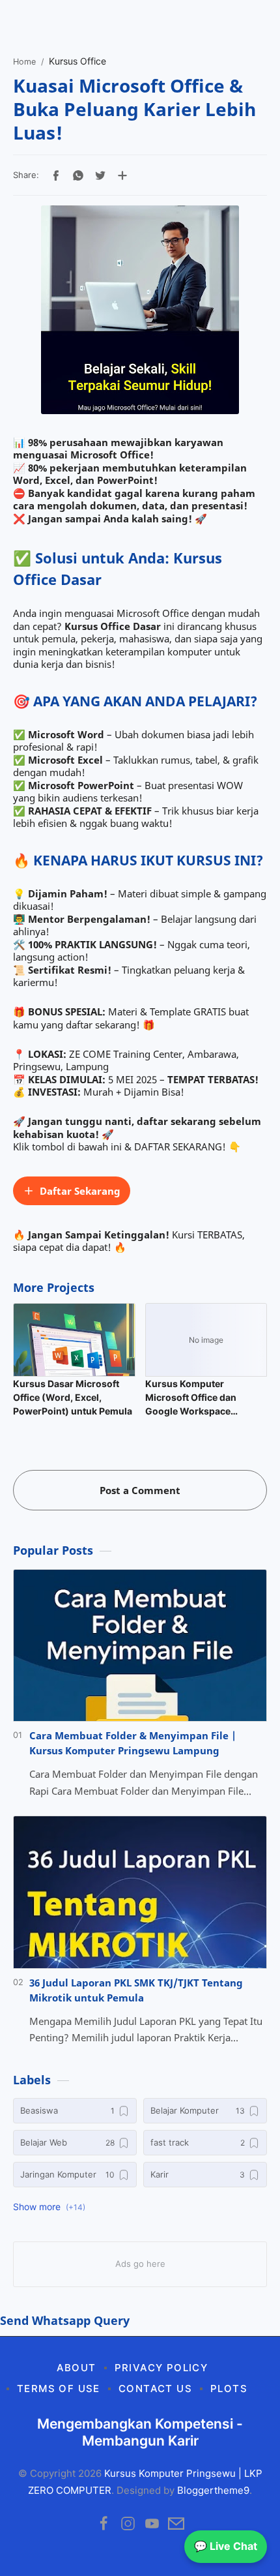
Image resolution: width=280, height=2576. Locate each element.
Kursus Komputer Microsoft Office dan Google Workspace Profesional (191, 1398)
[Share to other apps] (122, 175)
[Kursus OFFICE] (140, 310)
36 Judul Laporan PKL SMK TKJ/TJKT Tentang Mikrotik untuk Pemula (136, 1990)
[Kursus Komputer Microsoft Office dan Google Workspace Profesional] (206, 1340)
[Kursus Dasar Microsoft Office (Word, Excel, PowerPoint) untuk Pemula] (74, 1340)
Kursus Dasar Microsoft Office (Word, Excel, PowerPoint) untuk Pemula (73, 1397)
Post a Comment (140, 1490)
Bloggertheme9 (213, 2490)
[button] (56, 175)
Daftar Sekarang (80, 1191)
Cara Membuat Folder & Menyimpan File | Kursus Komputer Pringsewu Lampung (133, 1743)
